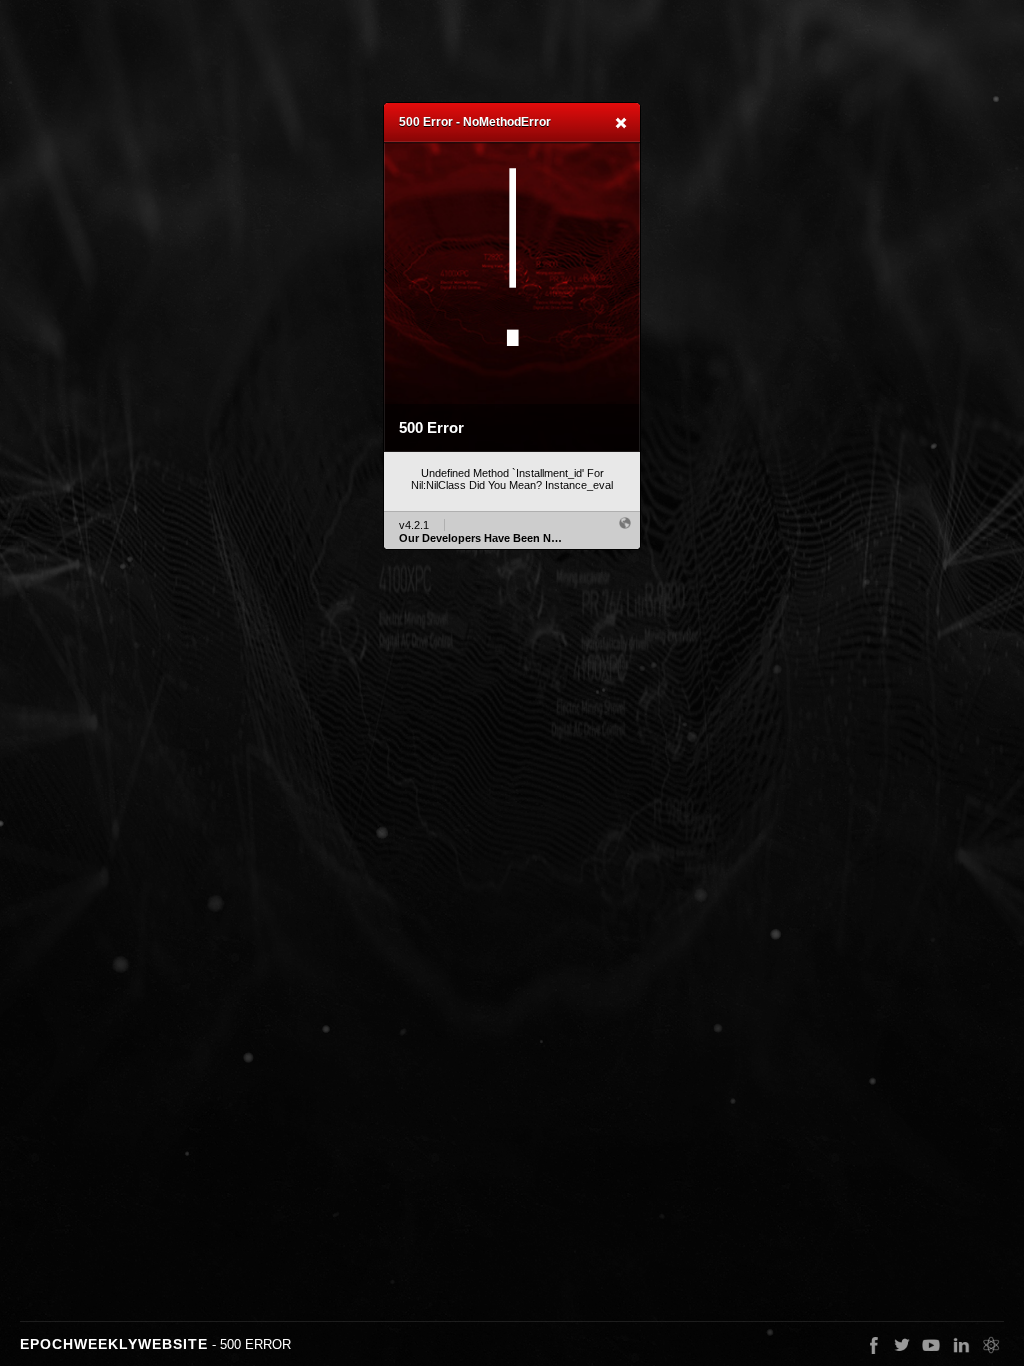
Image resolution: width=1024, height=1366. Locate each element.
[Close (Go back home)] (621, 124)
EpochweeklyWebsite (114, 1344)
